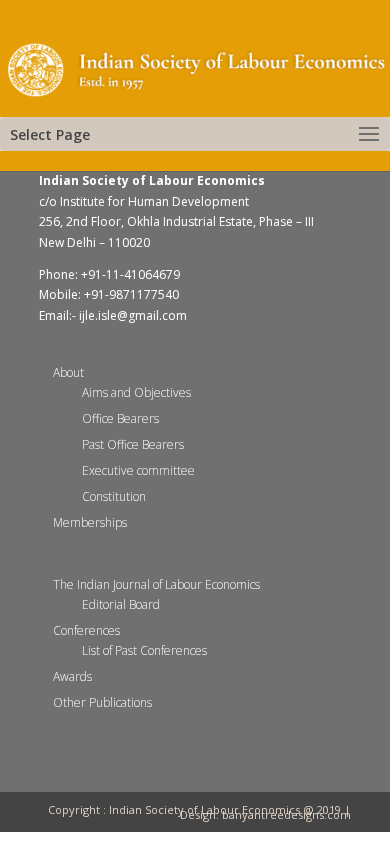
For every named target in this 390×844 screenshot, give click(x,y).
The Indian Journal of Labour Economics (156, 584)
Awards (72, 676)
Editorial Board (121, 604)
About (68, 372)
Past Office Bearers (133, 444)
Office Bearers (120, 418)
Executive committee (138, 470)
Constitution (114, 496)
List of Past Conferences (144, 650)
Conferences (86, 630)
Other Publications (102, 702)
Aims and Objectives (136, 392)
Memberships (90, 522)
